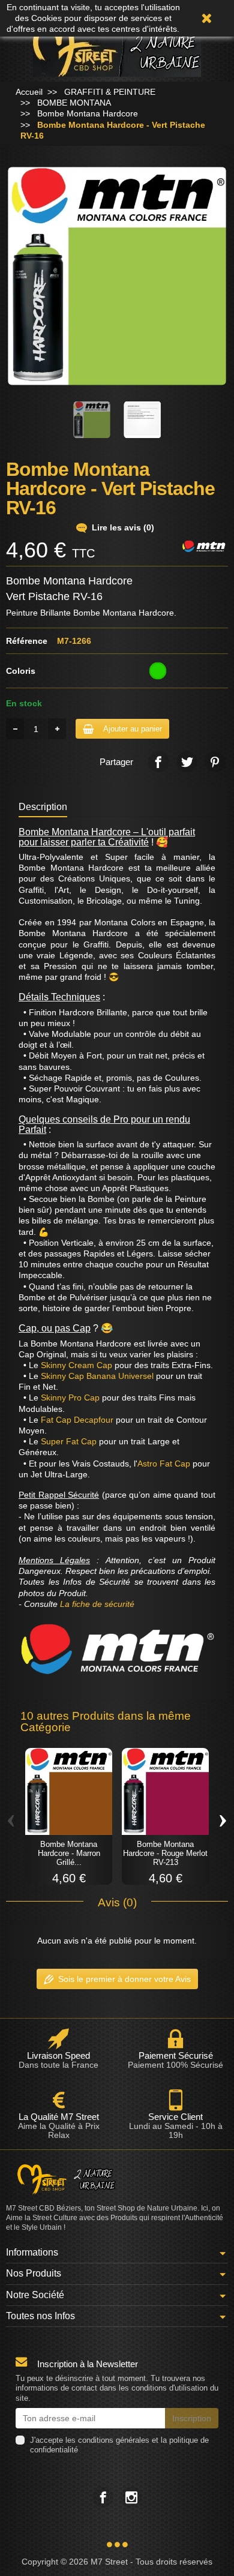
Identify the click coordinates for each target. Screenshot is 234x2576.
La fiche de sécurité (97, 1604)
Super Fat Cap (69, 1441)
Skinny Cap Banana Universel (97, 1376)
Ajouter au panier (133, 729)
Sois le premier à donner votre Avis (124, 1979)
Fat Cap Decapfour (77, 1420)
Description (43, 806)
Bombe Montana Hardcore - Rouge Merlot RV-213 (165, 1853)
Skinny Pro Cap (70, 1398)
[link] (158, 762)
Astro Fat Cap (164, 1464)
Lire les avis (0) (123, 527)
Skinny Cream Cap (76, 1365)
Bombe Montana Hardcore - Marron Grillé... (69, 1853)
